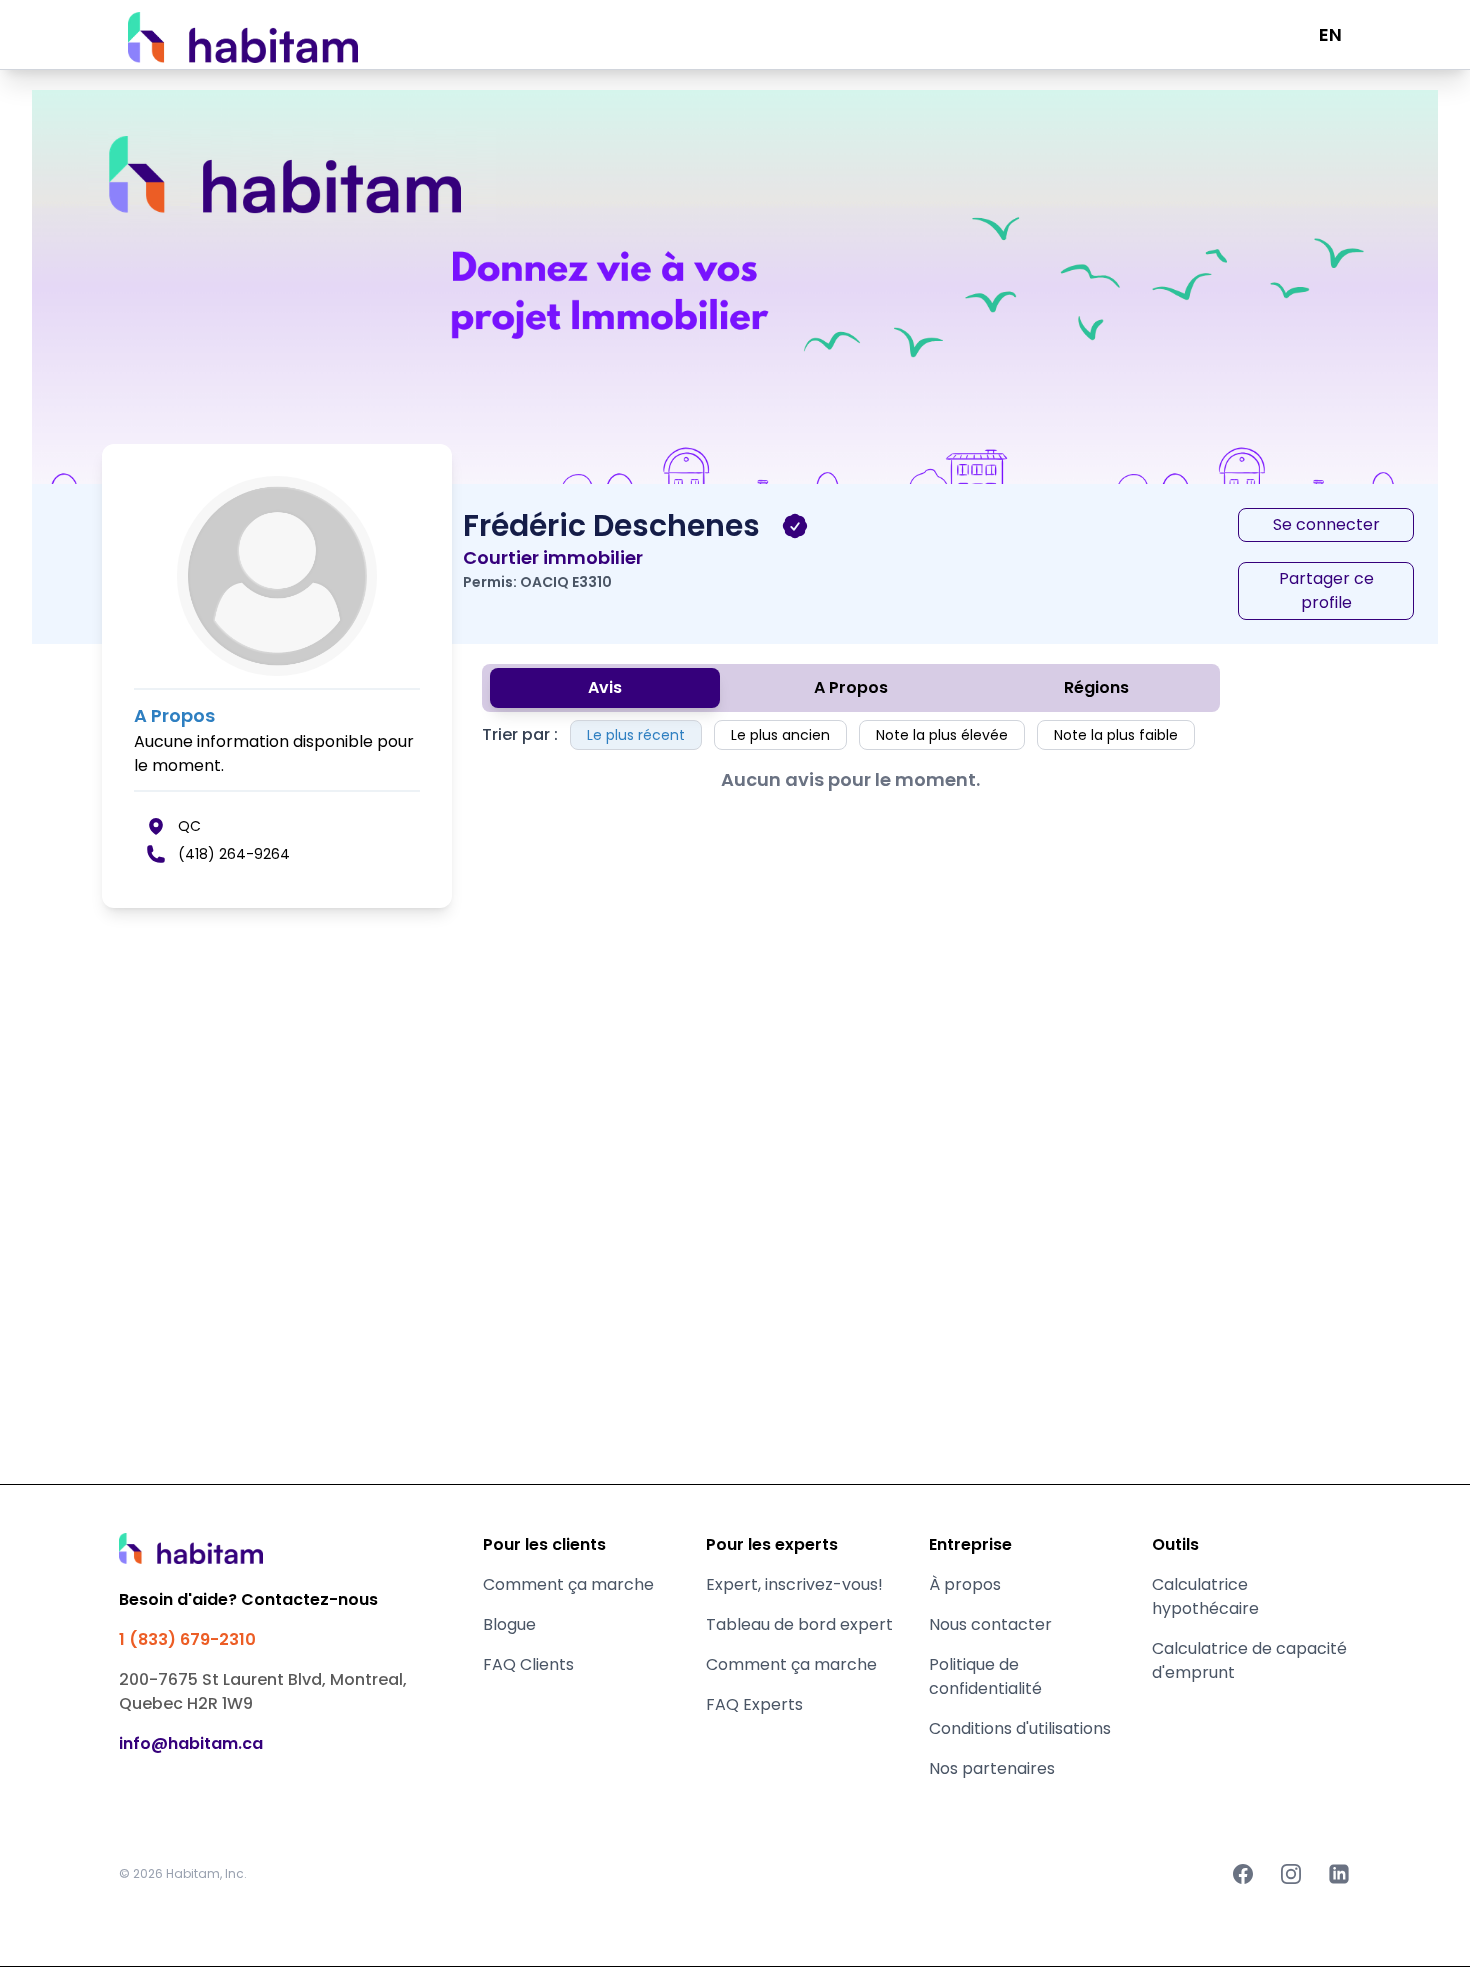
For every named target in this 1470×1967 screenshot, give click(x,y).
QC (189, 826)
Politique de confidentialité (985, 1676)
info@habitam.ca (191, 1743)
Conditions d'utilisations (1020, 1728)
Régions (1096, 687)
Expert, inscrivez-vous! (794, 1584)
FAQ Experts (754, 1704)
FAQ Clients (528, 1664)
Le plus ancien (780, 735)
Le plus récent (636, 735)
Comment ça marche (568, 1584)
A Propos (851, 687)
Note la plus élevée (942, 735)
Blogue (509, 1624)
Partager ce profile (1326, 590)
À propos (965, 1584)
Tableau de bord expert (799, 1624)
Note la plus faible (1116, 735)
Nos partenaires (992, 1768)
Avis (605, 687)
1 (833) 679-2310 (187, 1639)
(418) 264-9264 (234, 854)
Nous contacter (990, 1624)
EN (1330, 34)
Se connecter (1326, 524)
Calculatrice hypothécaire (1205, 1596)
